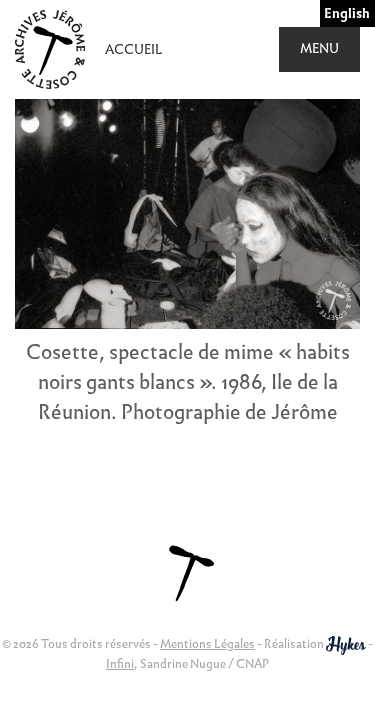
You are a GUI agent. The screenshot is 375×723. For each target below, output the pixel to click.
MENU (319, 48)
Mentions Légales (207, 643)
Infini (120, 663)
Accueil (133, 49)
